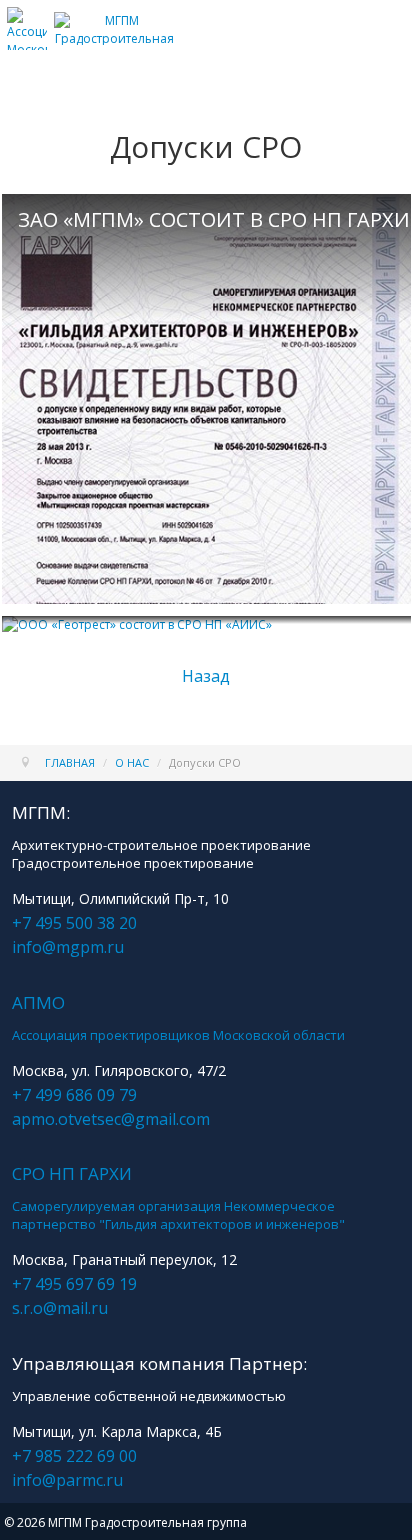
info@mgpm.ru (68, 947)
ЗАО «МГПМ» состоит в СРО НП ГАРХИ (214, 219)
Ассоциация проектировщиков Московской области (178, 1035)
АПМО (38, 1002)
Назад (206, 676)
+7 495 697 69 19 (74, 1284)
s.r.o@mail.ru (60, 1308)
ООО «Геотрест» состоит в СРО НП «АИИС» (213, 632)
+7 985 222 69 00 (74, 1456)
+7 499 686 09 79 (74, 1095)
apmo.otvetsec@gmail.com (111, 1119)
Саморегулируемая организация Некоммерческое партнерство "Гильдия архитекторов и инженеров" (178, 1215)
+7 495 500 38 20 (74, 923)
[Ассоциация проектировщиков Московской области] (27, 42)
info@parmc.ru (67, 1480)
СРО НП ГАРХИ (72, 1173)
